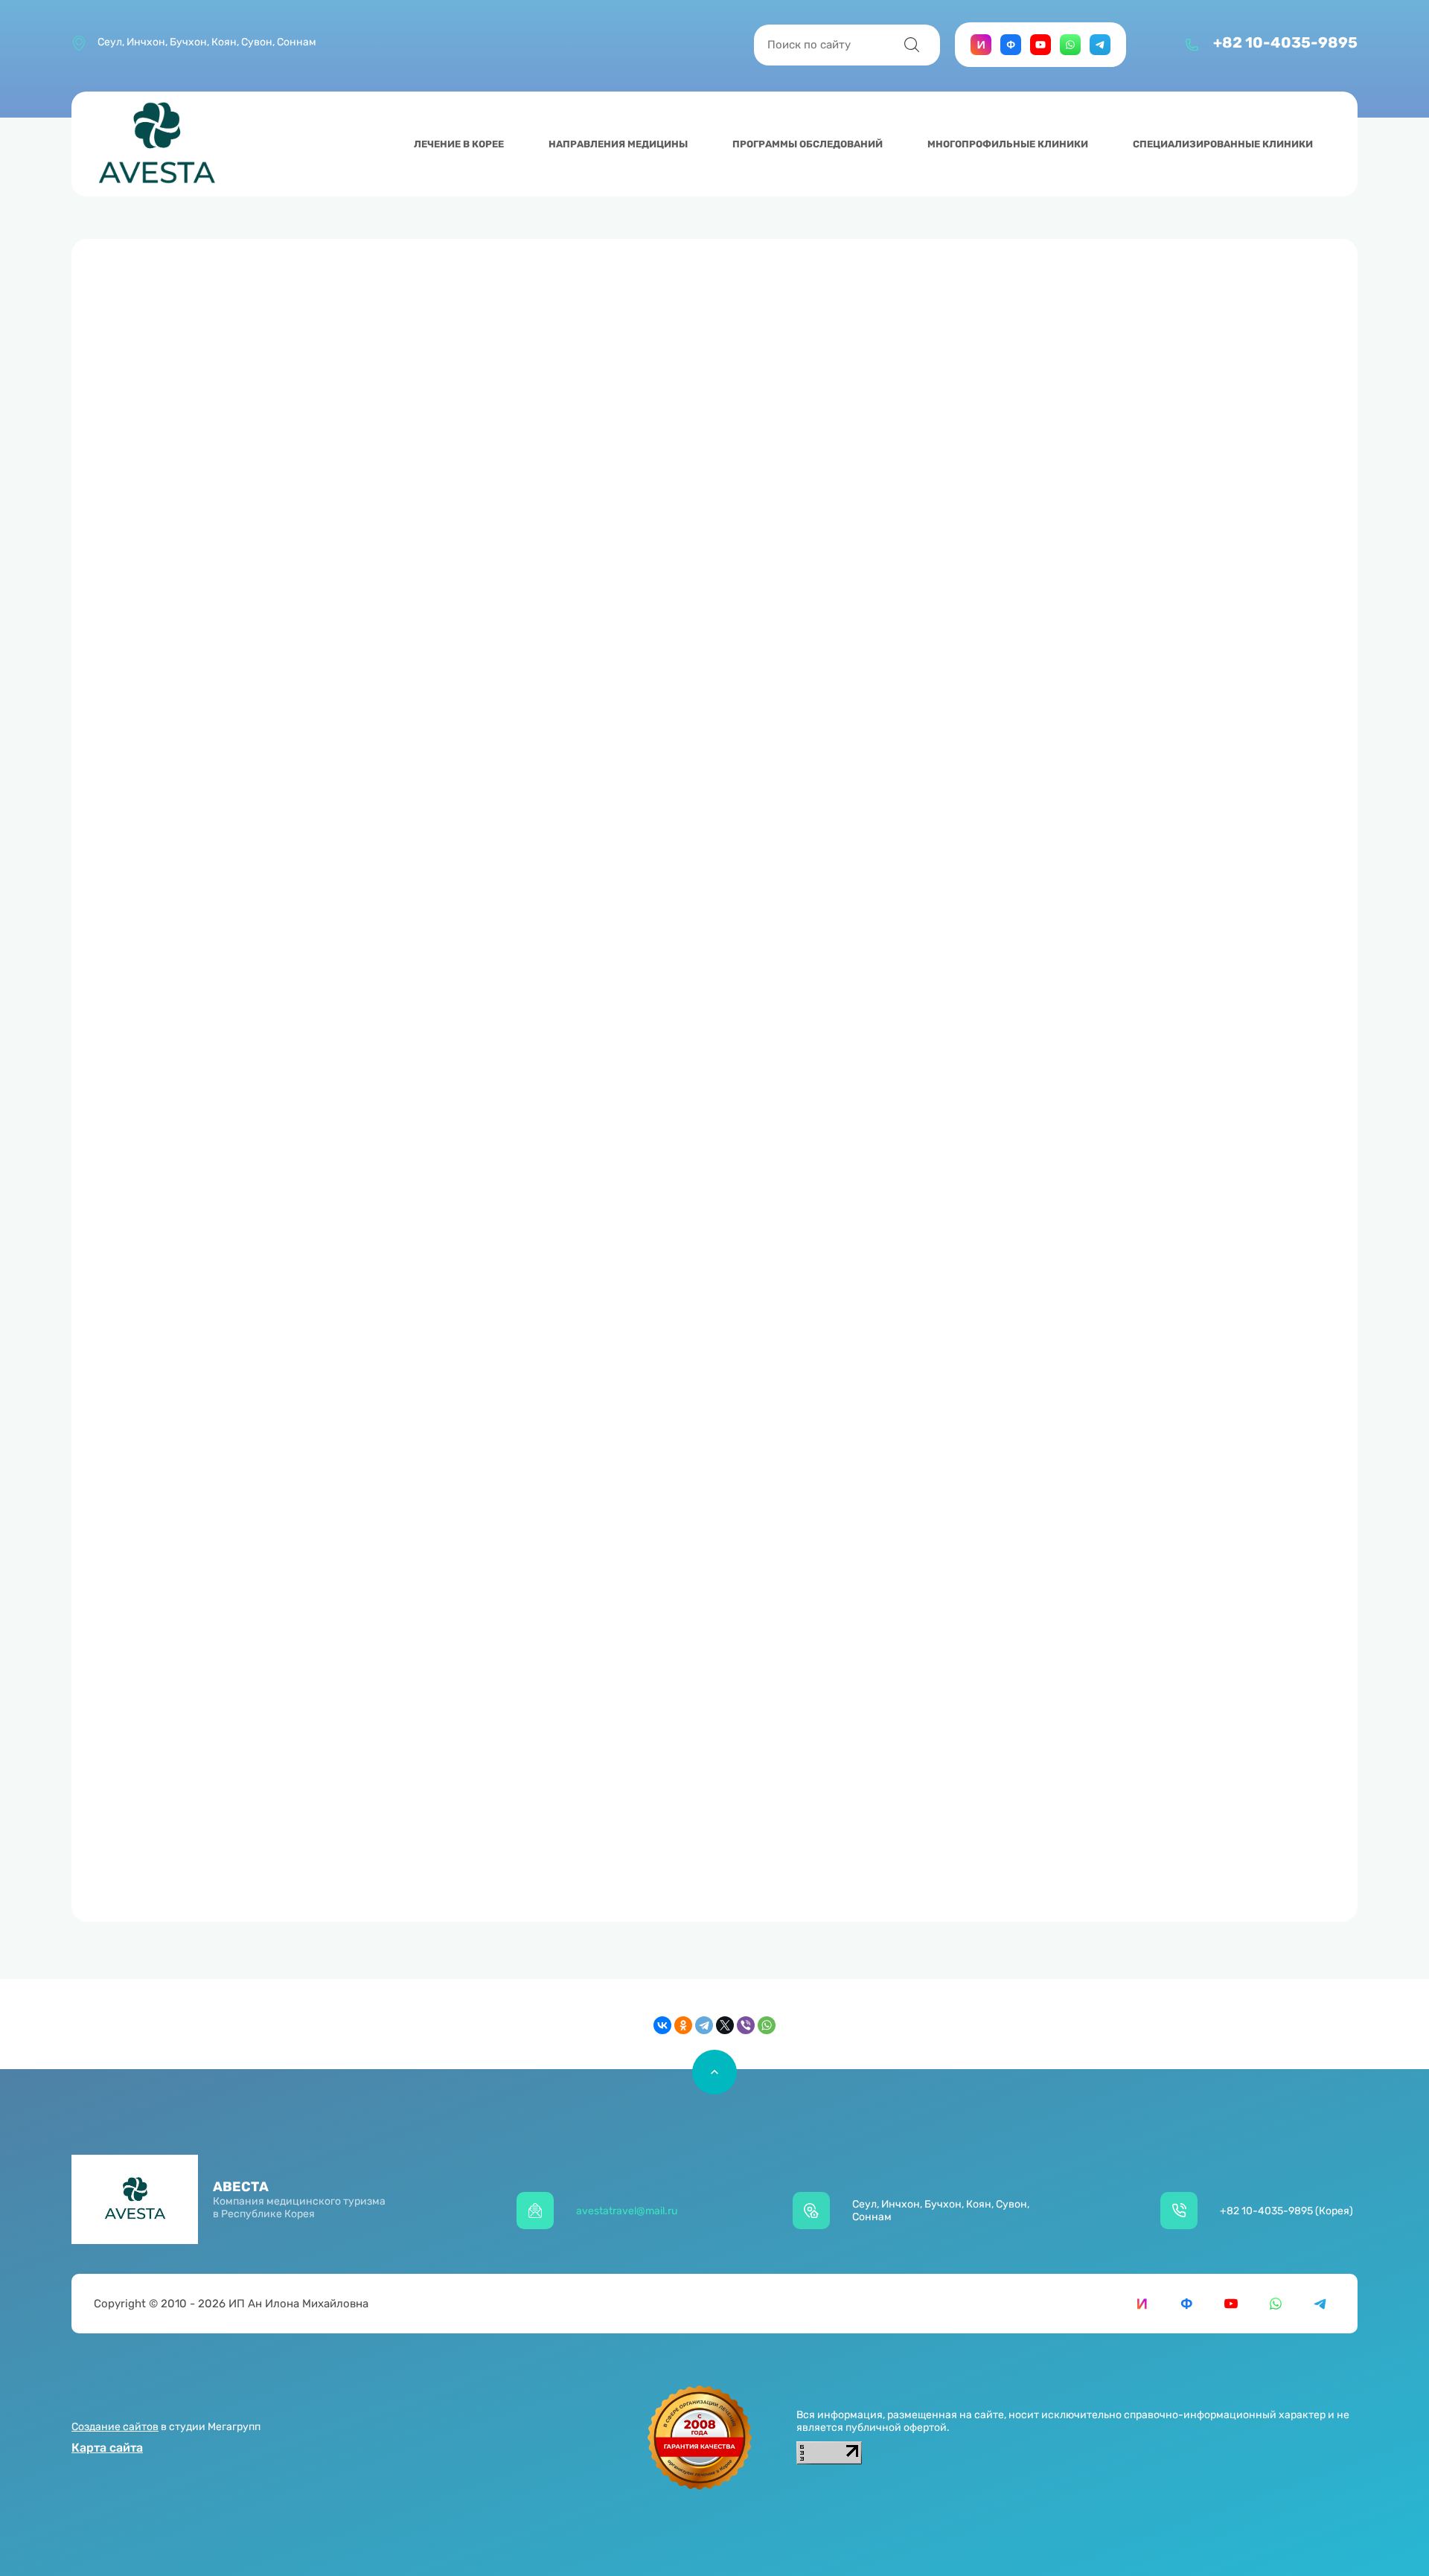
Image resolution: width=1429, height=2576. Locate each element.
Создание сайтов (115, 2427)
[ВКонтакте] (662, 2025)
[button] (1221, 54)
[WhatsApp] (767, 2025)
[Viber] (746, 2025)
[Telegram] (704, 2025)
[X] (725, 2025)
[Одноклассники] (683, 2025)
